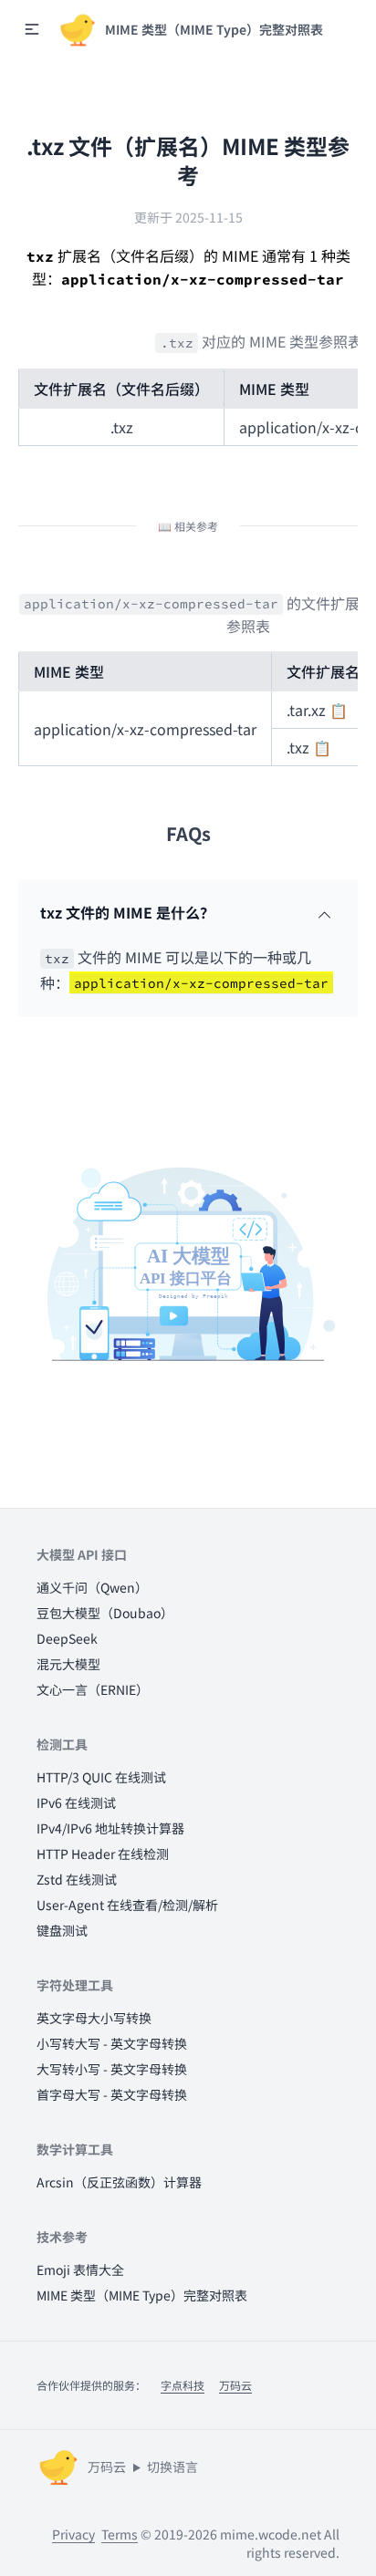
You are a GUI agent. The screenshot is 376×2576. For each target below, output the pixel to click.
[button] (32, 29)
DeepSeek (67, 1638)
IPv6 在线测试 (76, 1802)
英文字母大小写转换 (94, 2018)
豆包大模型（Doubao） (105, 1613)
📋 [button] (339, 710)
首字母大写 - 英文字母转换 (112, 2094)
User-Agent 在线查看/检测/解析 (127, 1905)
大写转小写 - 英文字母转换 (112, 2069)
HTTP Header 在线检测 (103, 1854)
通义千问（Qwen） (92, 1587)
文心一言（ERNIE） (93, 1689)
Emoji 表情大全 (80, 2270)
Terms (120, 2534)
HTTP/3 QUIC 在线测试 (101, 1777)
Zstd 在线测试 (77, 1879)
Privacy (73, 2534)
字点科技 (183, 2385)
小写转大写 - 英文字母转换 (112, 2043)
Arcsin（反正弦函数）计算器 (119, 2182)
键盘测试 (62, 1930)
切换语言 (172, 2467)
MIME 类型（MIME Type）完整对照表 (142, 2295)
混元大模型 (68, 1664)
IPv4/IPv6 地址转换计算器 (110, 1828)
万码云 (235, 2385)
